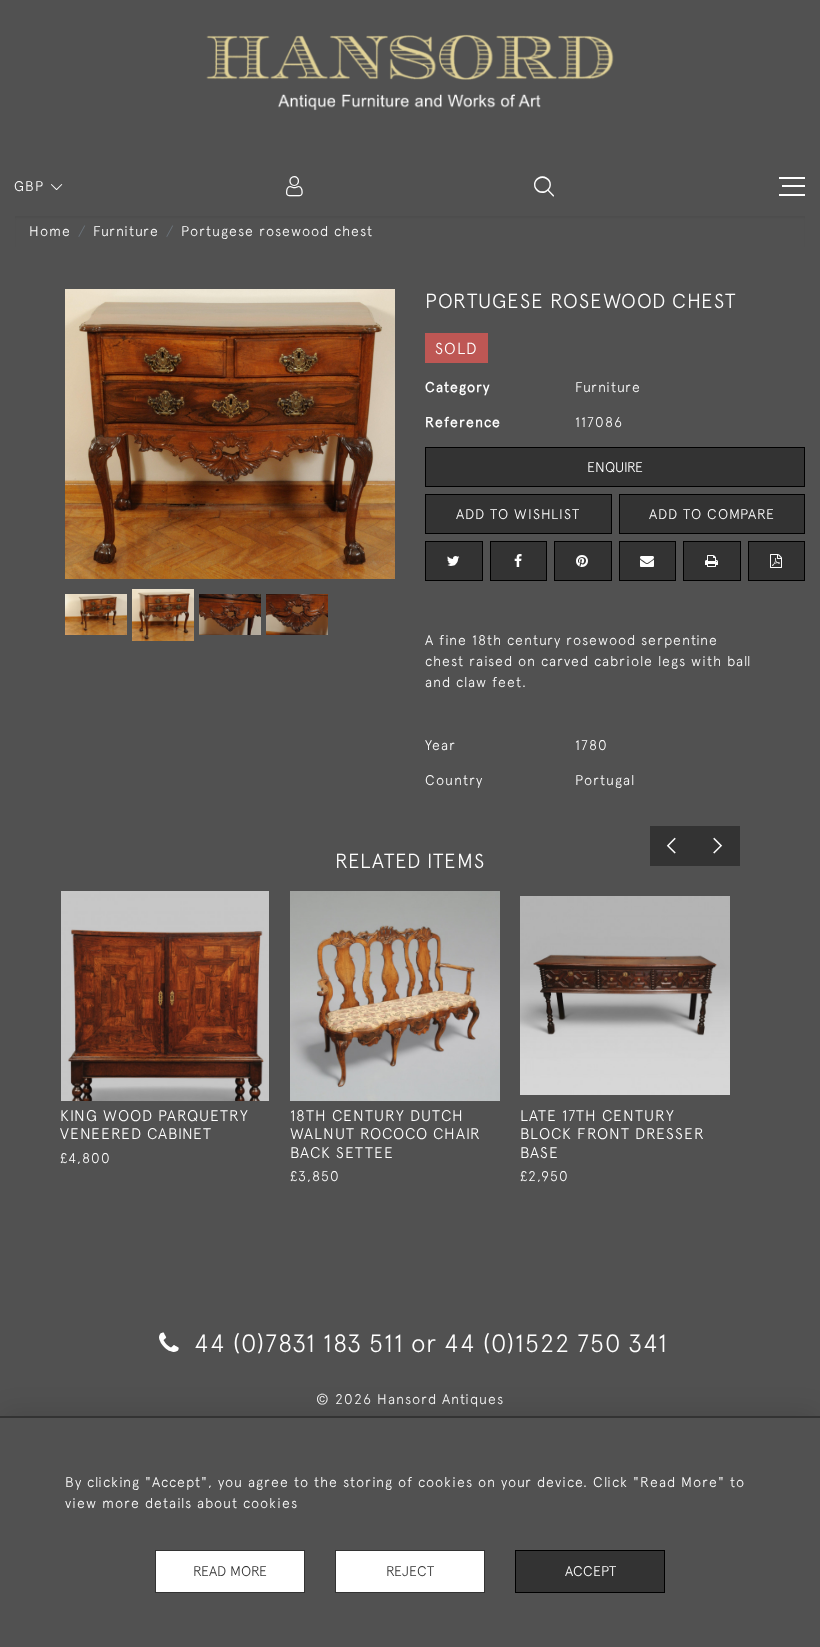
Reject (410, 1571)
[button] (544, 186)
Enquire (615, 467)
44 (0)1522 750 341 (556, 1342)
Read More (230, 1571)
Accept (590, 1571)
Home (50, 231)
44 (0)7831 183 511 (299, 1342)
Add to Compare (712, 514)
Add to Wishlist (518, 514)
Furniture (126, 231)
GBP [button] (31, 186)
